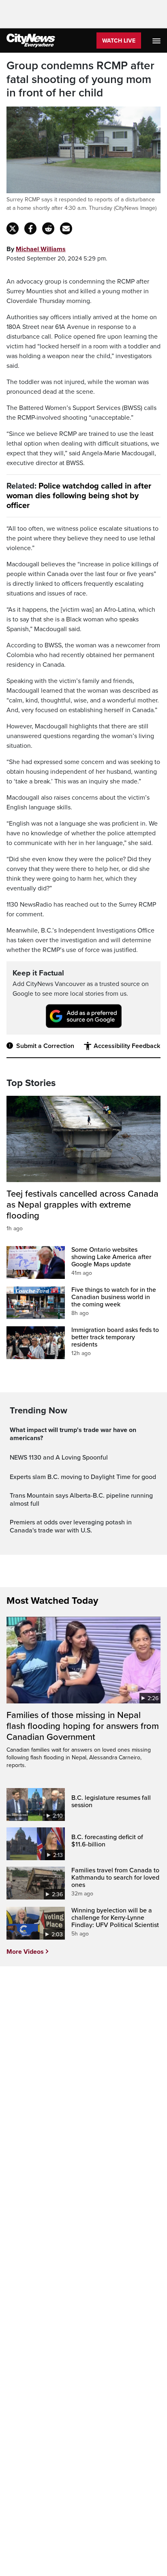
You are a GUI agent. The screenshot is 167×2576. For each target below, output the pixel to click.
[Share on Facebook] (30, 228)
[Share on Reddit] (48, 228)
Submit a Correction (45, 1046)
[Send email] (66, 228)
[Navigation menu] (157, 41)
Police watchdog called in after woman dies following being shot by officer (79, 496)
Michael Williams (41, 249)
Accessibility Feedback (127, 1046)
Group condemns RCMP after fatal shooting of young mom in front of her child (80, 79)
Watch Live (119, 41)
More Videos (25, 1952)
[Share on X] (13, 228)
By (36, 249)
